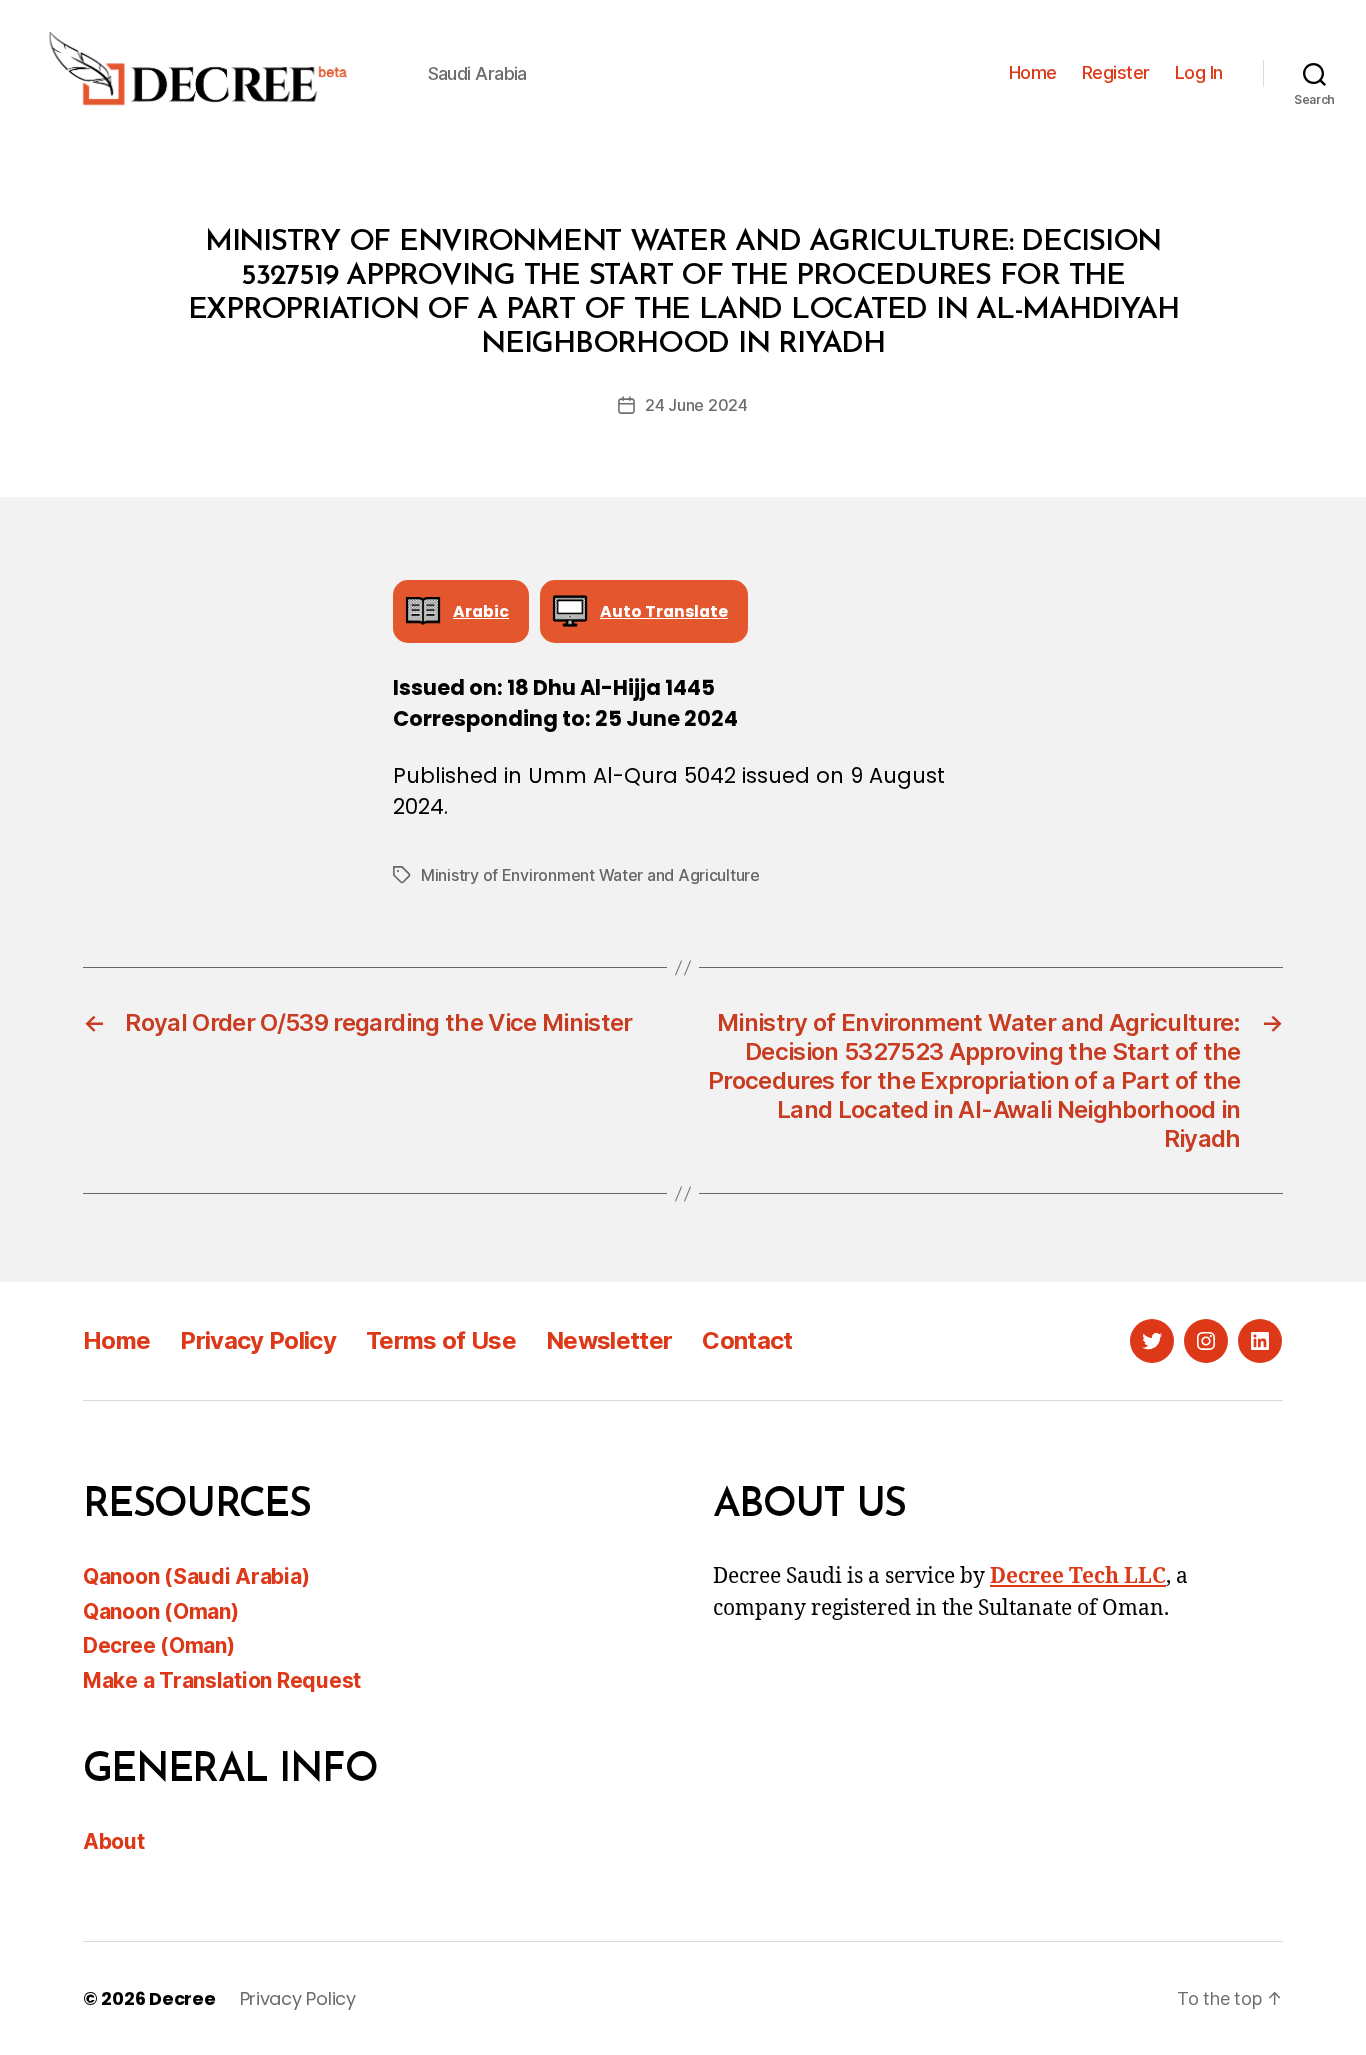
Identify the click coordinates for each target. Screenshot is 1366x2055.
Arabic (481, 611)
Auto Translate (664, 611)
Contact (747, 1340)
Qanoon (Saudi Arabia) (196, 1576)
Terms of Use (441, 1340)
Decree (182, 1998)
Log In (1199, 72)
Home (1033, 72)
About (114, 1841)
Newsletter (609, 1340)
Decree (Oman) (159, 1645)
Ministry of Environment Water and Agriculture (590, 875)
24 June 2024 (696, 405)
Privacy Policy (258, 1340)
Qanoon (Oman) (161, 1611)
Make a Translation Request (222, 1680)
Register (1116, 72)
